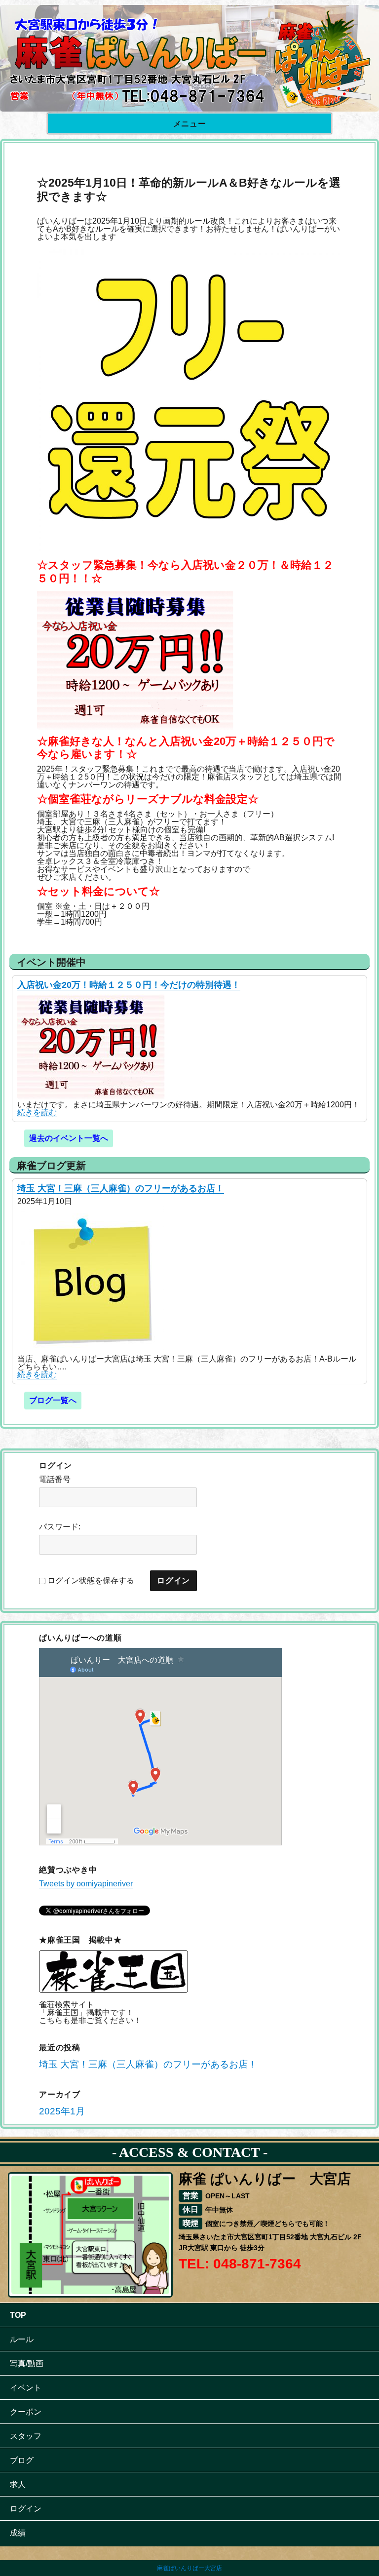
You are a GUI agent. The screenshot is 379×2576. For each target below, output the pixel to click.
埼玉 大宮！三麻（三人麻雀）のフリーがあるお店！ (121, 1188)
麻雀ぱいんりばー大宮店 (189, 2568)
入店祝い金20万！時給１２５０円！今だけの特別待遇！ (129, 985)
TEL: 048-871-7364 (240, 2264)
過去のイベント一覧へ (69, 1138)
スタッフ (26, 2436)
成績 (18, 2533)
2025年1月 (62, 2111)
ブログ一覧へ (53, 1400)
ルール (22, 2339)
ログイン (26, 2509)
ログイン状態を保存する (91, 1581)
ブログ (22, 2460)
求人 (18, 2484)
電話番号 (55, 1480)
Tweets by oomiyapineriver (86, 1884)
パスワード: (60, 1527)
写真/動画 (27, 2363)
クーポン (26, 2412)
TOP (18, 2315)
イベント (26, 2388)
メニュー (190, 124)
